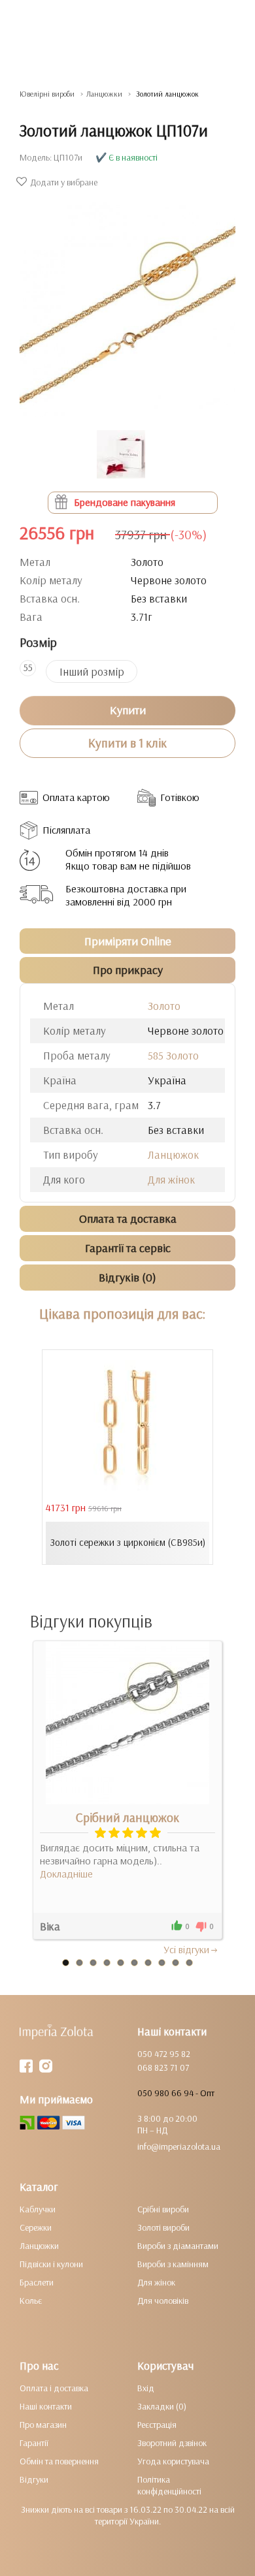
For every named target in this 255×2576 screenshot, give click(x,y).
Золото (164, 1006)
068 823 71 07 (163, 2067)
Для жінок (171, 1179)
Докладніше (66, 1874)
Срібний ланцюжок (127, 1817)
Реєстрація (157, 2425)
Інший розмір (92, 671)
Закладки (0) (162, 2406)
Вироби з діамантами (178, 2246)
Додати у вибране (64, 182)
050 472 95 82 (164, 2054)
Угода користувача (173, 2461)
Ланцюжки (39, 2246)
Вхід (146, 2388)
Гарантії (34, 2443)
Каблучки (38, 2209)
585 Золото (173, 1055)
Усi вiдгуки (186, 1949)
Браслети (37, 2282)
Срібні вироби (163, 2209)
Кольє (31, 2301)
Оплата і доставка (54, 2388)
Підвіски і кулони (51, 2264)
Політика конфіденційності (169, 2485)
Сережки (36, 2227)
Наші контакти (46, 2406)
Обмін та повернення (59, 2461)
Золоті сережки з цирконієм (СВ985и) (128, 1542)
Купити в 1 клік (127, 743)
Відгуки (34, 2479)
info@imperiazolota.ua (179, 2146)
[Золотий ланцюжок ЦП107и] (127, 303)
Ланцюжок (173, 1154)
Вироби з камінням (173, 2264)
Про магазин (43, 2425)
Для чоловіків (163, 2301)
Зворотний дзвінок (172, 2443)
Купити (128, 710)
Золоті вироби (163, 2227)
